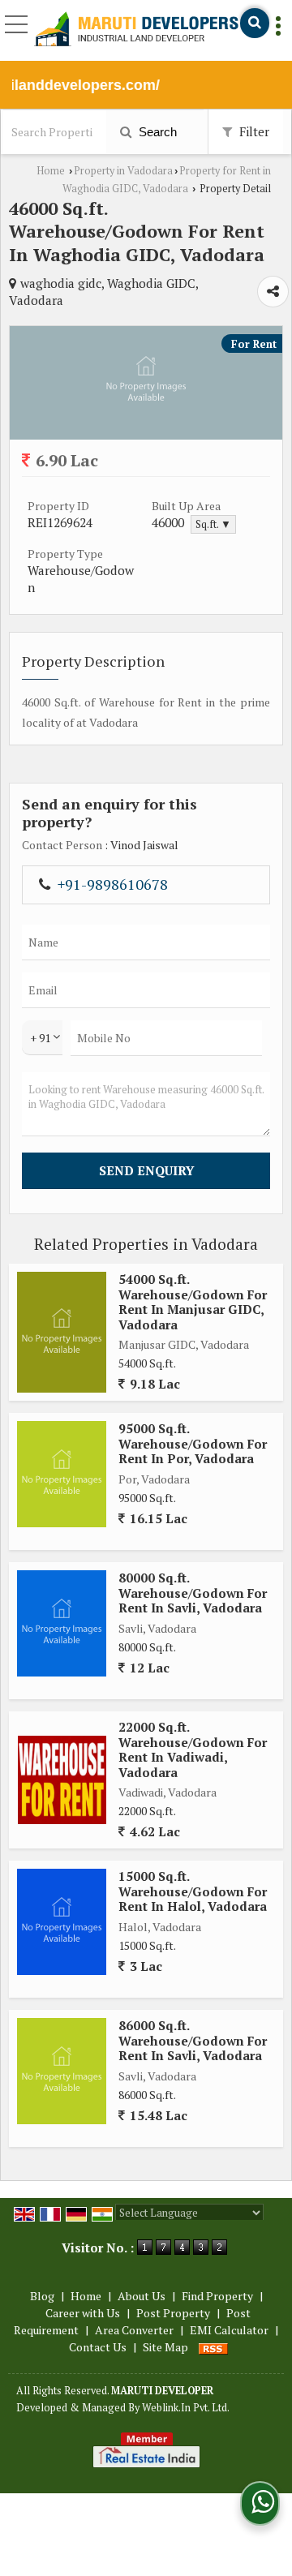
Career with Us (83, 2313)
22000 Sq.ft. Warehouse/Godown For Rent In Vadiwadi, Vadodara (193, 1749)
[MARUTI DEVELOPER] (136, 30)
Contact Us (98, 2347)
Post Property (173, 2313)
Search (156, 132)
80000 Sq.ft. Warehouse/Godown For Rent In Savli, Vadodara (193, 1593)
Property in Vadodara (123, 171)
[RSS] (213, 2347)
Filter (253, 131)
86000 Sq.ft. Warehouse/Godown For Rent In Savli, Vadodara (193, 2040)
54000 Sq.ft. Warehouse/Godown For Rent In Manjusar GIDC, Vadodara (193, 1301)
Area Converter (134, 2330)
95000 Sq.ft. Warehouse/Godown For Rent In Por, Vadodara (193, 1443)
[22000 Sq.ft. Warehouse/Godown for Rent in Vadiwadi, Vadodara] (62, 1780)
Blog (42, 2296)
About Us (142, 2296)
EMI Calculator (229, 2330)
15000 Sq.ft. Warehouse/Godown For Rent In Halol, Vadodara (193, 1891)
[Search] (255, 23)
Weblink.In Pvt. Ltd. (186, 2408)
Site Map (165, 2347)
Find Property (217, 2296)
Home (51, 171)
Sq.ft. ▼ (213, 524)
